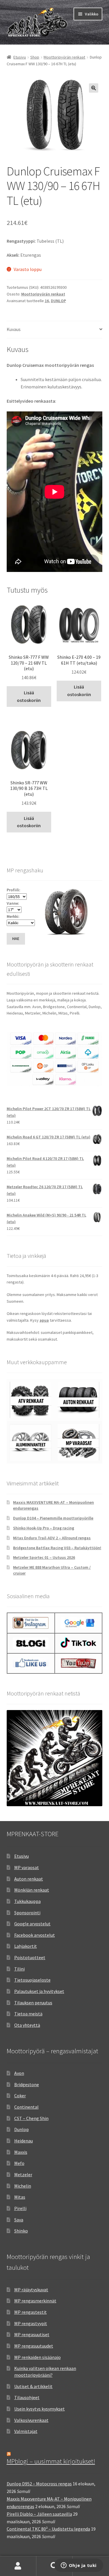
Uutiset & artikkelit (33, 2386)
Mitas (20, 2197)
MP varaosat (27, 1867)
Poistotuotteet (30, 1957)
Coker (20, 2096)
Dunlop (22, 2129)
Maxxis (21, 2152)
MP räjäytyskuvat (31, 2290)
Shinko (21, 2231)
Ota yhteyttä (27, 2025)
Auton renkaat (29, 1879)
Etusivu (20, 57)
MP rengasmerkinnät (35, 2301)
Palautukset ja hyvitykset (39, 1991)
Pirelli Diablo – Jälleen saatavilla (39, 2514)
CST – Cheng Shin (31, 2118)
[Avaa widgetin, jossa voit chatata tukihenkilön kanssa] (79, 2566)
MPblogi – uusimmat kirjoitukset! (51, 2461)
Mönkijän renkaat (32, 1890)
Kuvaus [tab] (14, 329)
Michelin (23, 2186)
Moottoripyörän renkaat (64, 57)
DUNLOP (58, 301)
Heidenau (24, 2141)
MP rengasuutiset (32, 2334)
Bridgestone (27, 2084)
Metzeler (23, 2174)
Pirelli (20, 2208)
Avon (19, 2073)
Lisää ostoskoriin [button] (29, 696)
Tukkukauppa (27, 1901)
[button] (94, 88)
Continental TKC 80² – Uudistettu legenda (48, 2529)
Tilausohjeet (27, 2397)
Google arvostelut (32, 1924)
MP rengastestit (31, 2312)
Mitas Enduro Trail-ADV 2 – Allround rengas (52, 1538)
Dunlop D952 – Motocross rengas (39, 2484)
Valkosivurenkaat (31, 2420)
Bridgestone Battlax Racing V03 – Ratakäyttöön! (57, 1548)
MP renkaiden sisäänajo (37, 2357)
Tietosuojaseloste (32, 1980)
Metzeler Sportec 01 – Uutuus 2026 (44, 1557)
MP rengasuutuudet (34, 2346)
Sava (19, 2220)
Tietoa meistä (28, 2014)
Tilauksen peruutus (33, 2003)
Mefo (19, 2163)
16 (47, 301)
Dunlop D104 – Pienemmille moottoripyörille (53, 1518)
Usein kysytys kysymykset (40, 2409)
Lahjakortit (26, 1946)
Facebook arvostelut (35, 1935)
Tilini (19, 1969)
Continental (26, 2107)
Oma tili (18, 2566)
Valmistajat (26, 2431)
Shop (35, 57)
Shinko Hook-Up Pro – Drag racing (44, 1528)
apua (44, 1320)
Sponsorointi (27, 1913)
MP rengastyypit (31, 2323)
